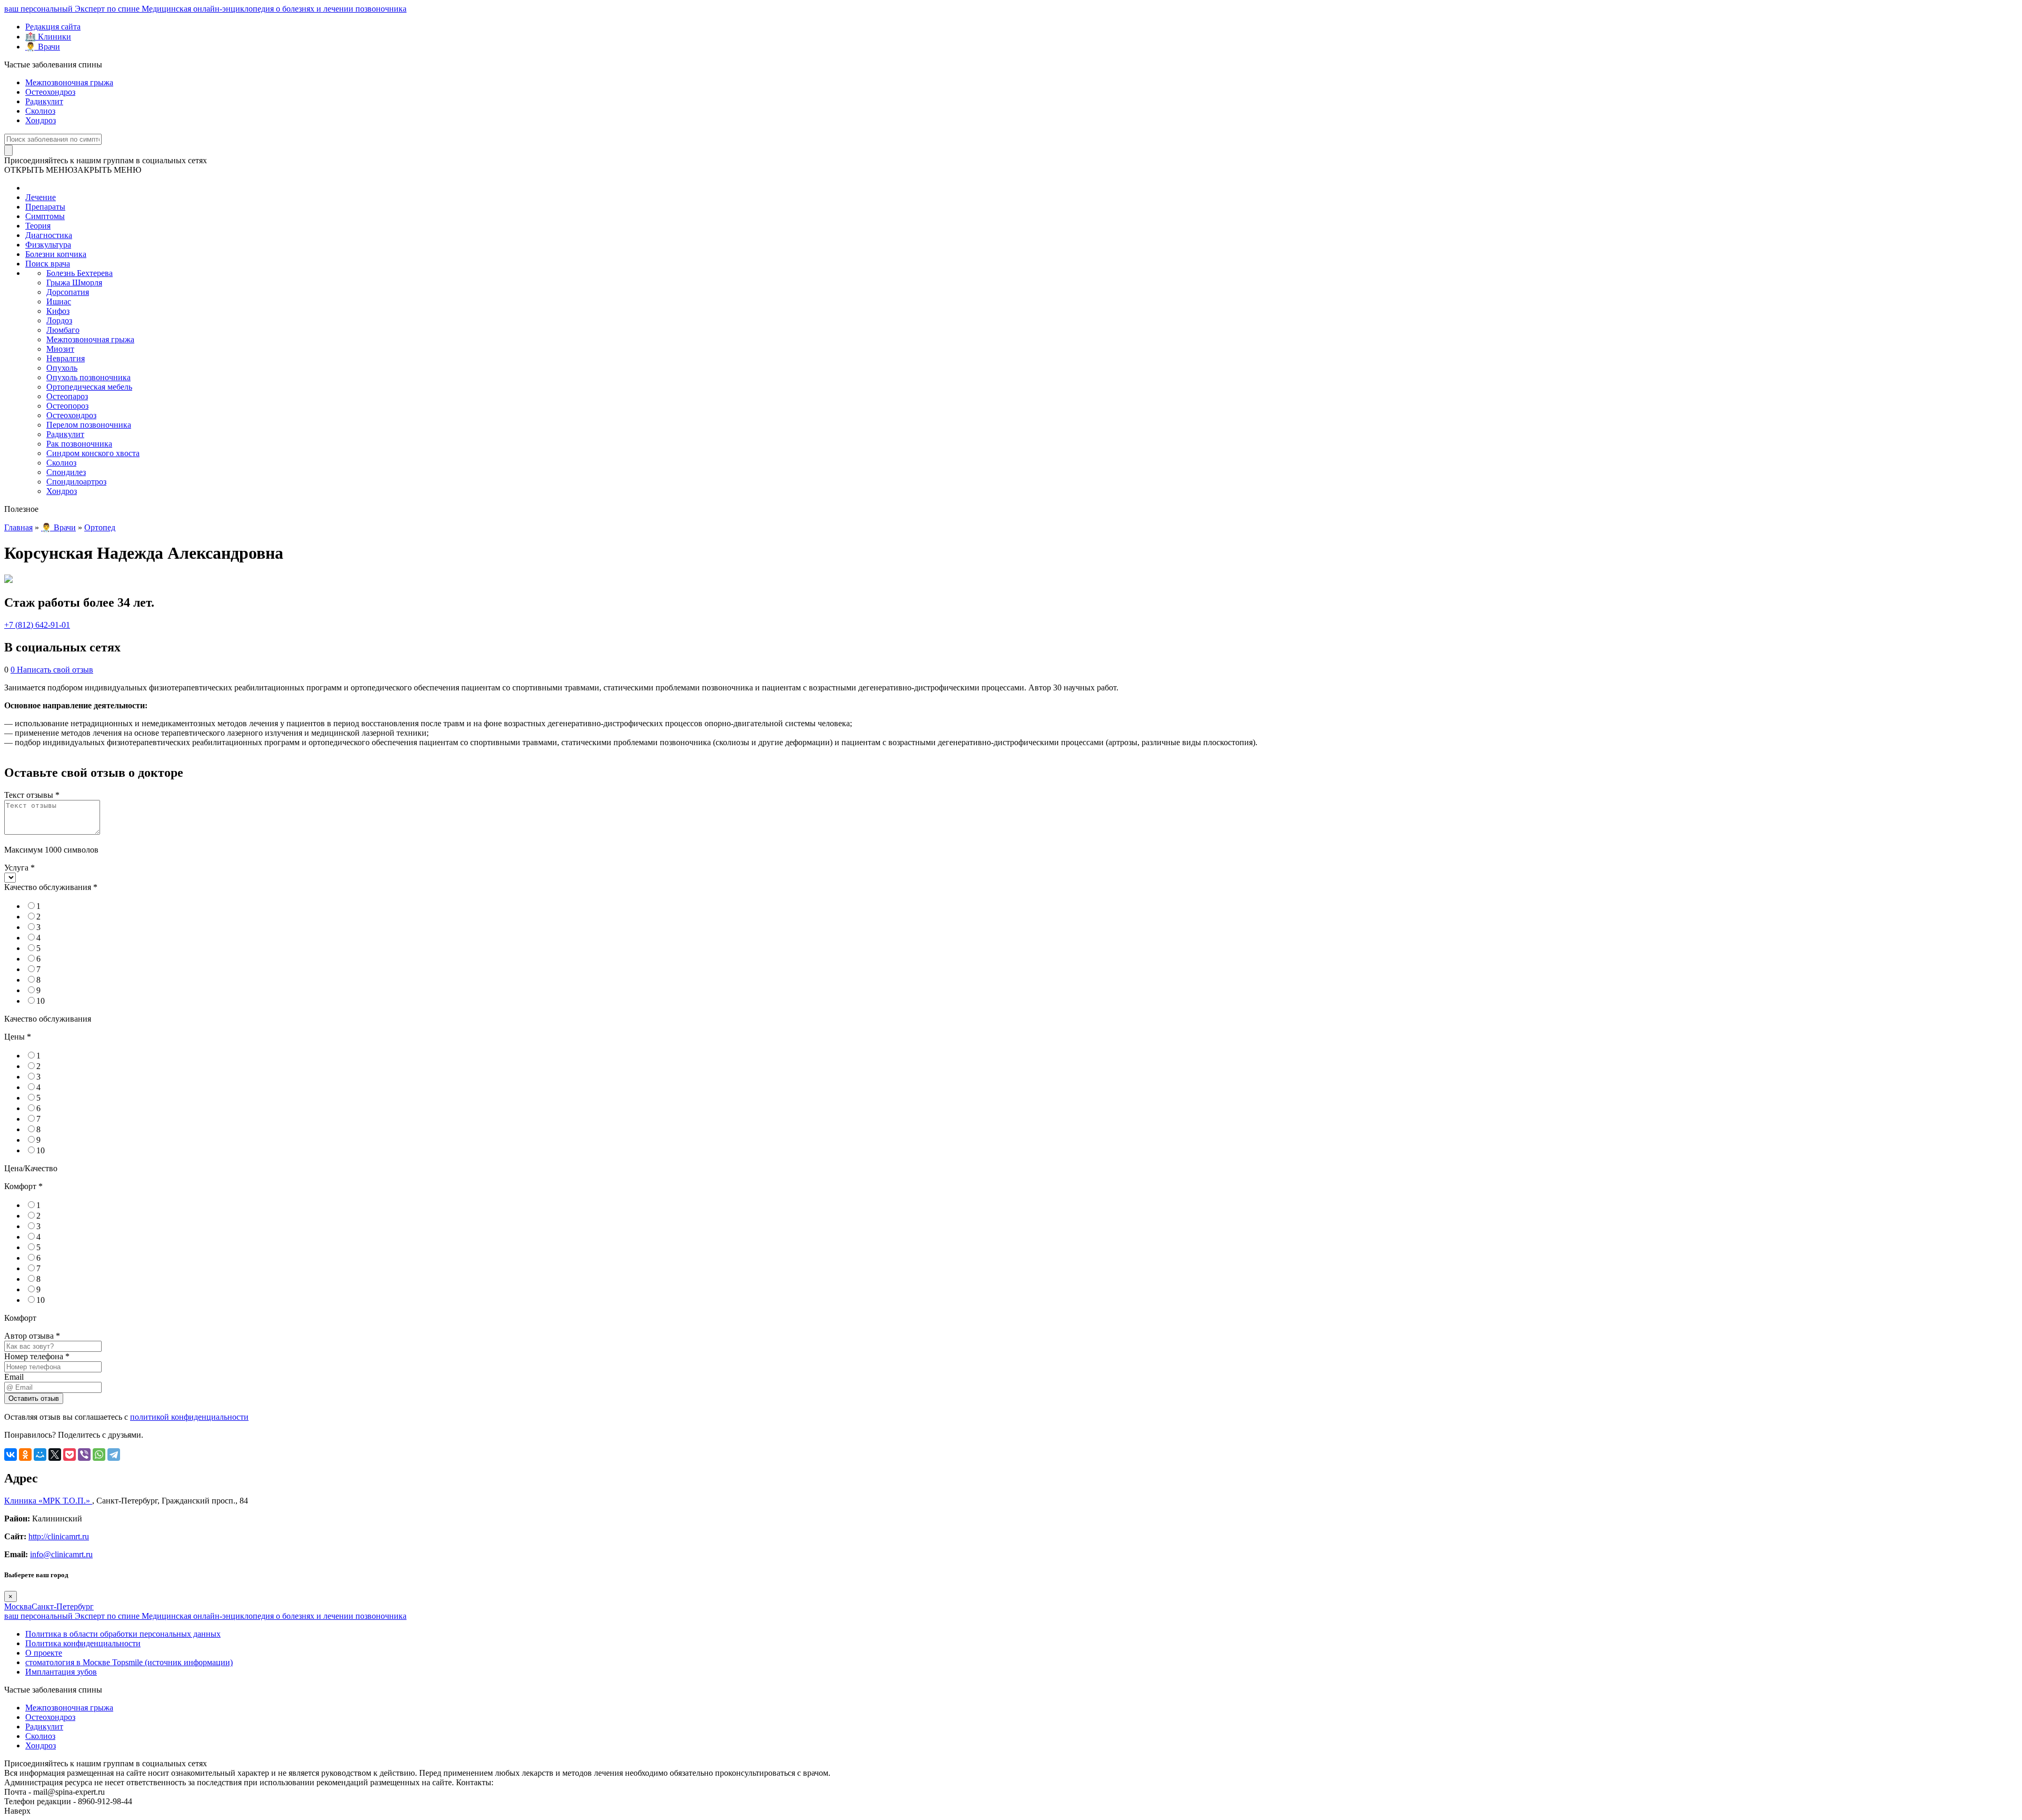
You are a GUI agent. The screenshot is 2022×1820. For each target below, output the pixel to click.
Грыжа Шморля (74, 283)
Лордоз (59, 320)
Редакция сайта (53, 27)
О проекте (44, 1653)
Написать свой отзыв (55, 670)
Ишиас (59, 301)
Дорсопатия (68, 292)
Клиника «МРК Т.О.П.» (48, 1501)
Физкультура (48, 245)
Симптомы (45, 216)
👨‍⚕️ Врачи (43, 47)
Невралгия (66, 358)
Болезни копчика (56, 254)
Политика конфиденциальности (83, 1643)
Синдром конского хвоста (93, 453)
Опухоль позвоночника (88, 377)
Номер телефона (37, 1356)
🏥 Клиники (48, 37)
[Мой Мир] (40, 1455)
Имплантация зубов (61, 1672)
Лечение (41, 197)
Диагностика (49, 235)
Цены (18, 1037)
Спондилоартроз (76, 482)
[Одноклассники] (25, 1455)
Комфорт (23, 1186)
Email (14, 1377)
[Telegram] (114, 1455)
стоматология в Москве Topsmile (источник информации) (129, 1662)
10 (41, 1001)
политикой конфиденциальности (189, 1417)
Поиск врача (48, 264)
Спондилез (66, 472)
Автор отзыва (32, 1336)
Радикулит (44, 101)
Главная (18, 527)
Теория (38, 226)
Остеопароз (67, 396)
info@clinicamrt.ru (61, 1554)
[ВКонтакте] (11, 1455)
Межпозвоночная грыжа (69, 82)
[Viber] (84, 1455)
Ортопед (100, 527)
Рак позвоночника (79, 444)
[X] (55, 1455)
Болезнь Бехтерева (80, 273)
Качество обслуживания (51, 887)
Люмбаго (63, 330)
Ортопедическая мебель (89, 387)
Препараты (45, 207)
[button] (73, 170)
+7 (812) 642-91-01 (37, 625)
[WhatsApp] (99, 1455)
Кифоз (58, 311)
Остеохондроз (50, 92)
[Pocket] (70, 1455)
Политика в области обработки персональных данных (123, 1634)
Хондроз (41, 120)
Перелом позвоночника (89, 425)
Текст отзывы (32, 795)
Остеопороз (67, 406)
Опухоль (62, 368)
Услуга (19, 868)
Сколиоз (40, 111)
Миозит (60, 349)
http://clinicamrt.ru (59, 1536)
